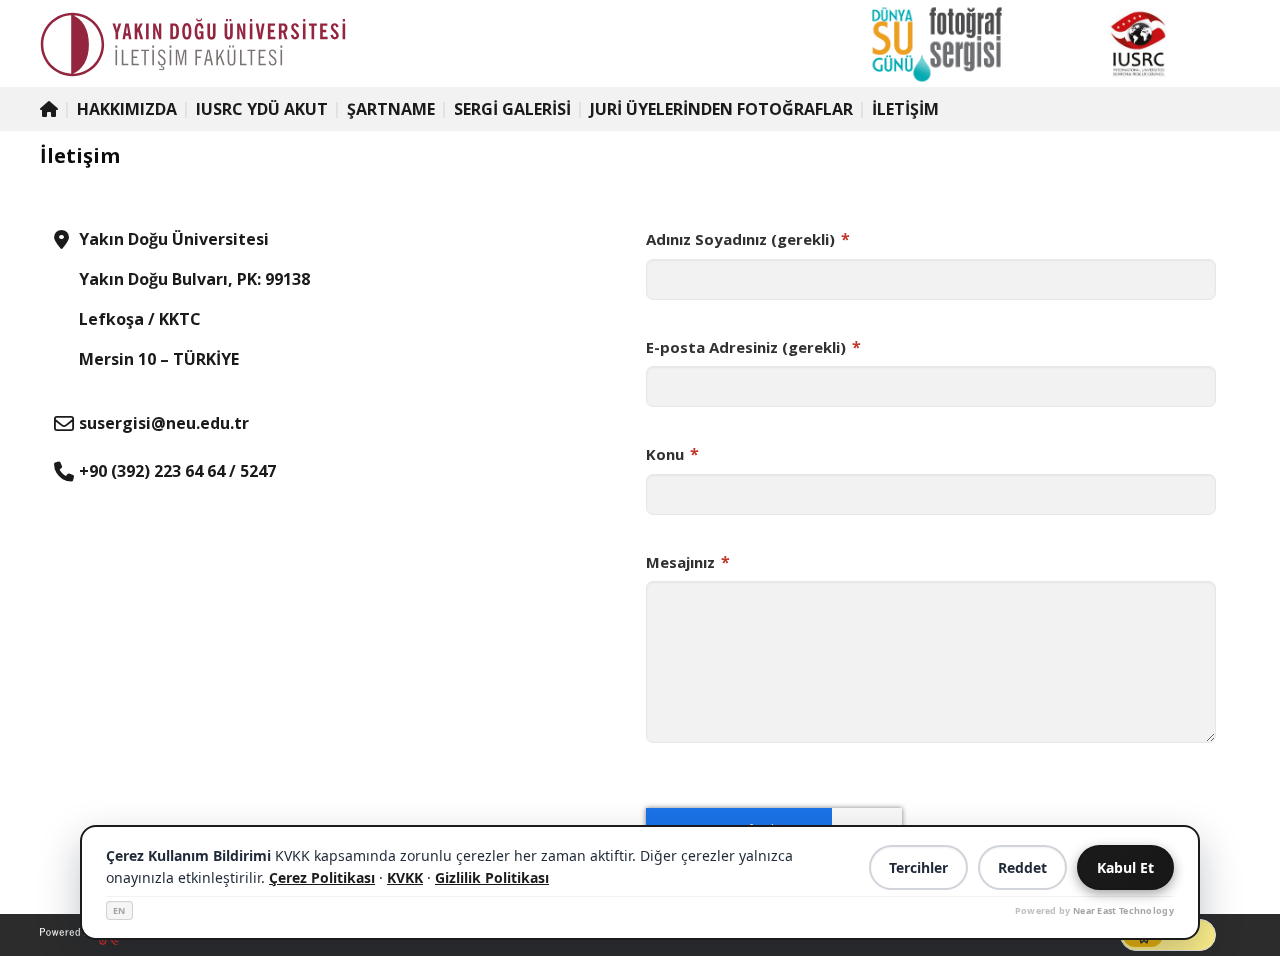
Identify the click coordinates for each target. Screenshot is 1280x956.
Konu (672, 454)
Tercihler (918, 867)
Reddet (1022, 867)
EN (119, 910)
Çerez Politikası (322, 877)
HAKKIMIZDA (127, 109)
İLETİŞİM (905, 109)
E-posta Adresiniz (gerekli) (753, 347)
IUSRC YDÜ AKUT (262, 109)
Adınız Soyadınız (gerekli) (748, 239)
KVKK (405, 877)
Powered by (1094, 910)
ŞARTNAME (391, 109)
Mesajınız (688, 562)
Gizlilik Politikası (492, 877)
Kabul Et (1125, 867)
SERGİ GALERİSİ (512, 109)
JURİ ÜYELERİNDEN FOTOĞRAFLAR (721, 109)
